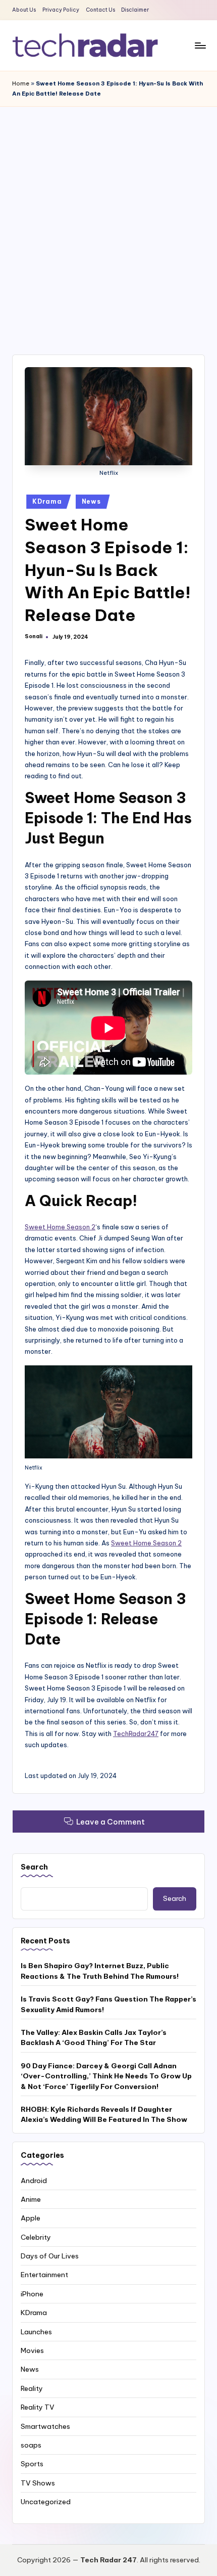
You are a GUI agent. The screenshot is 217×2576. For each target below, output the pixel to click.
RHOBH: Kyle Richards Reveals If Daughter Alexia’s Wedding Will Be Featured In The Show (104, 2114)
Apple (31, 2218)
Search (34, 1867)
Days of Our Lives (50, 2256)
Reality (32, 2388)
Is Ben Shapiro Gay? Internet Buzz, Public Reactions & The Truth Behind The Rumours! (100, 1971)
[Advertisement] (108, 220)
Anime (31, 2199)
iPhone (32, 2294)
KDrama (47, 501)
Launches (36, 2332)
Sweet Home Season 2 (60, 1227)
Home (21, 83)
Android (34, 2181)
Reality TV (38, 2407)
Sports (32, 2464)
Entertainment (44, 2275)
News (91, 501)
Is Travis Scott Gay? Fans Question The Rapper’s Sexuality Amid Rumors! (108, 2004)
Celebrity (36, 2237)
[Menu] (200, 45)
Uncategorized (46, 2502)
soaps (31, 2445)
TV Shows (38, 2483)
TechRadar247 (136, 1734)
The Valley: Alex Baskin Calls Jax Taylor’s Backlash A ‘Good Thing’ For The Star (94, 2037)
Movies (32, 2350)
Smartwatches (45, 2426)
